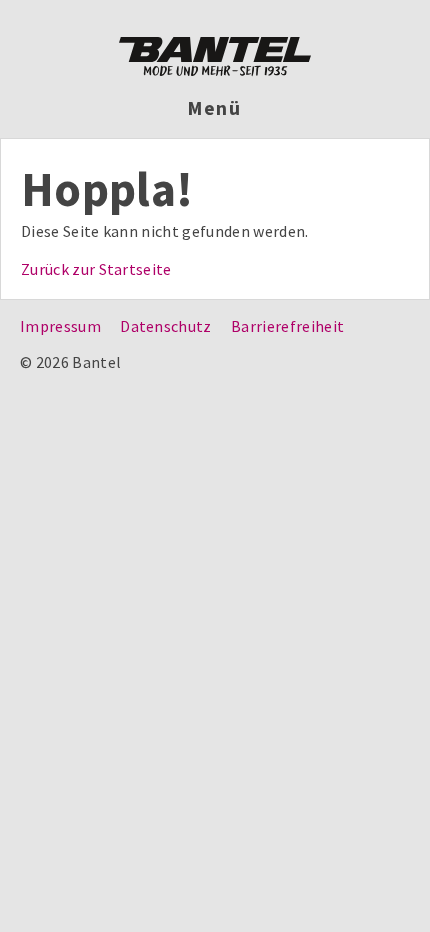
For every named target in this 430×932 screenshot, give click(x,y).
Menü (215, 108)
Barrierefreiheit (287, 326)
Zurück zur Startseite (96, 269)
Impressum (60, 326)
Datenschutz (166, 326)
